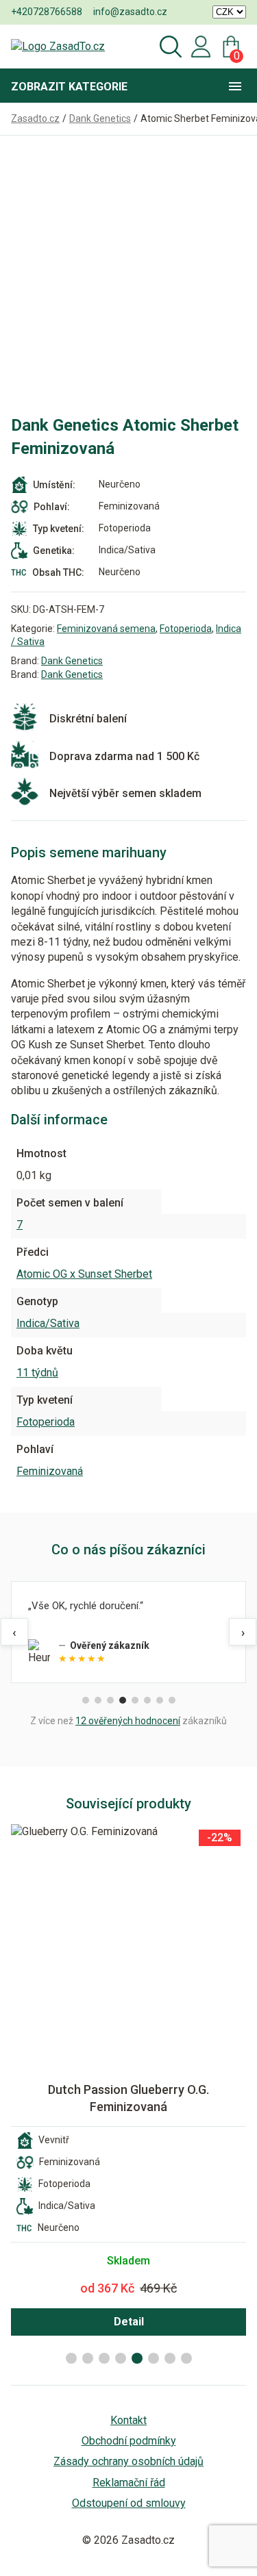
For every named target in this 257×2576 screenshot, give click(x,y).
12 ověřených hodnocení (128, 1721)
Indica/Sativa (48, 1323)
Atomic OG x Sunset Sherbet (84, 1274)
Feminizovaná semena (106, 629)
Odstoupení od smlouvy (129, 2503)
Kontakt (128, 2420)
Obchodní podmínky (129, 2441)
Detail (129, 2322)
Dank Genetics (72, 661)
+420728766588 (47, 12)
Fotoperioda (186, 629)
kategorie (69, 87)
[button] (71, 2358)
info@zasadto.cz (130, 12)
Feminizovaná (50, 1471)
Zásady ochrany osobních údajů (128, 2461)
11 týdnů (37, 1373)
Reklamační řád (129, 2483)
